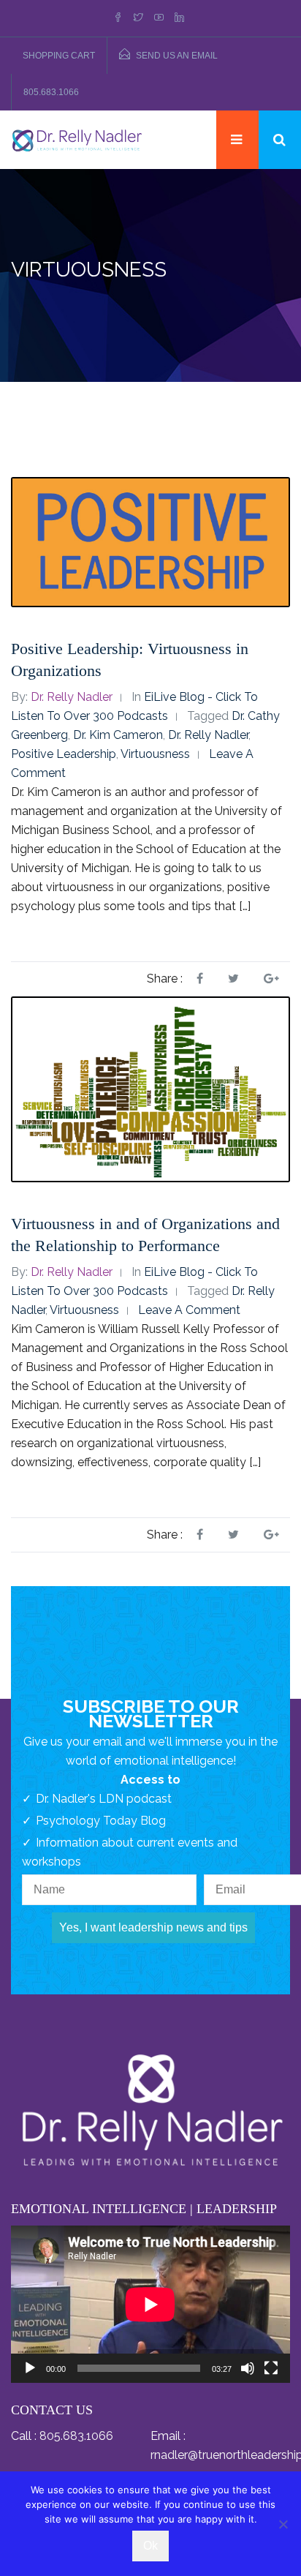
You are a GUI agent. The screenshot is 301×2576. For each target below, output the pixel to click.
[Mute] (248, 2368)
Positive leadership (64, 754)
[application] (150, 2304)
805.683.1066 (51, 92)
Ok (150, 2546)
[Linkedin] (179, 18)
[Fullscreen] (271, 2368)
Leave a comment (189, 1310)
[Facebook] (120, 18)
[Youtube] (159, 18)
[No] (283, 2524)
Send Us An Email (177, 56)
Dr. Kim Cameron (118, 735)
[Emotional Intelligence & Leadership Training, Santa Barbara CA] (77, 139)
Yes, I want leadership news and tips (153, 1927)
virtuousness (155, 754)
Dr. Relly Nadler (72, 697)
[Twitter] (138, 18)
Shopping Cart (59, 56)
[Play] (30, 2368)
